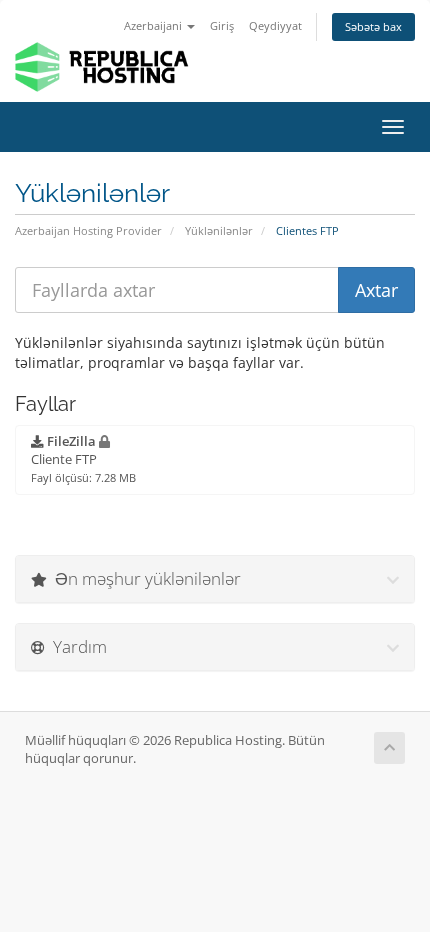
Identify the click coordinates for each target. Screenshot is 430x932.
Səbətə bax (373, 26)
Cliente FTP (83, 459)
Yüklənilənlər (219, 230)
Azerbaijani (154, 25)
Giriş (222, 25)
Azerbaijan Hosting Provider (88, 230)
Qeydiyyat (275, 25)
